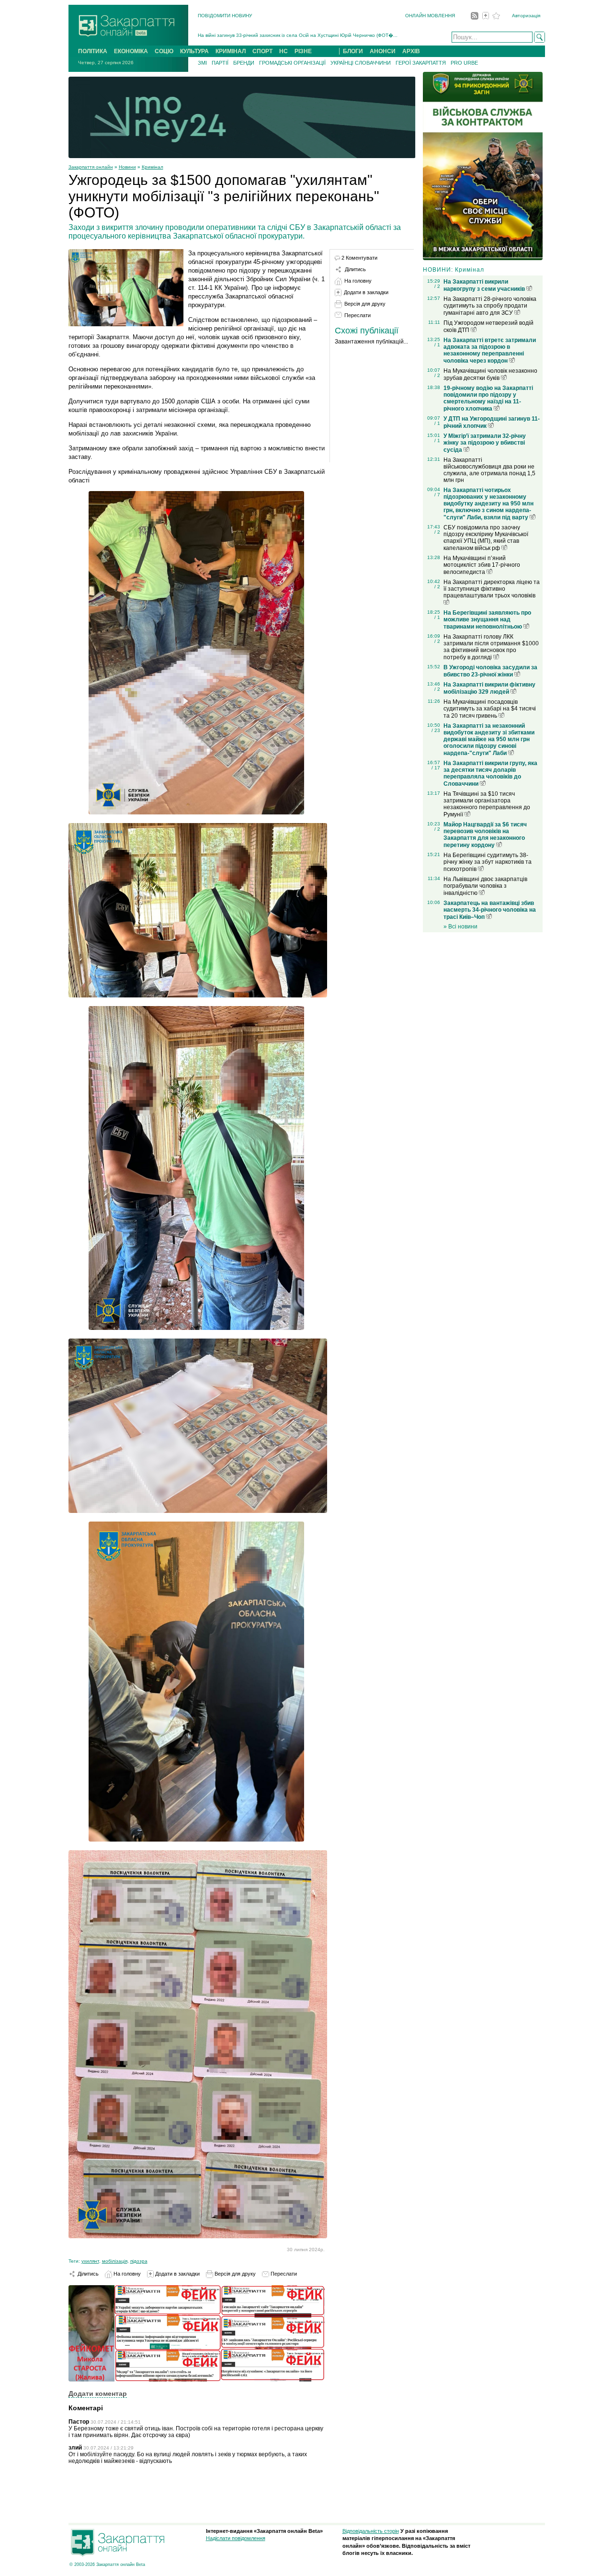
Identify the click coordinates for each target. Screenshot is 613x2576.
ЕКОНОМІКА (131, 51)
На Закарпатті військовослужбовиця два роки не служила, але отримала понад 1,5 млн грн (489, 470)
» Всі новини (460, 927)
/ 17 (436, 768)
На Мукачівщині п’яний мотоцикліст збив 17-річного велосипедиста (482, 565)
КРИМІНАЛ (231, 51)
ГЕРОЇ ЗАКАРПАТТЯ (421, 63)
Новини (127, 167)
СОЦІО (164, 51)
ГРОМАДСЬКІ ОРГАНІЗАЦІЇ (292, 63)
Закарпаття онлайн (91, 167)
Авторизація (526, 16)
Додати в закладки (177, 2274)
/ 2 (437, 286)
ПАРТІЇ (220, 63)
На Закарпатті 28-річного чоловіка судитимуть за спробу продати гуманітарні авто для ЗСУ (490, 306)
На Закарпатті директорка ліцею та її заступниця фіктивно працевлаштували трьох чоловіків (492, 589)
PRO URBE (464, 63)
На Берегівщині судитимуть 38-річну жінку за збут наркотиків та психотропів (488, 862)
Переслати (283, 2274)
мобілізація (115, 2261)
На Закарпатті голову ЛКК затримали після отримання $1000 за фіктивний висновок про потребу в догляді (491, 647)
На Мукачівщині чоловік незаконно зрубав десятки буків (490, 374)
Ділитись (87, 2274)
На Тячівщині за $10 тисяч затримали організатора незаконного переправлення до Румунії (487, 804)
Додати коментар (98, 2393)
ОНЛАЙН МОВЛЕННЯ (430, 16)
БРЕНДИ (244, 63)
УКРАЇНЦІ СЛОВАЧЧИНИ (361, 63)
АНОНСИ (383, 51)
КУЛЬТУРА (194, 51)
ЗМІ (202, 63)
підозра (139, 2261)
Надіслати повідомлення (236, 2538)
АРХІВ (411, 51)
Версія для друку (234, 2274)
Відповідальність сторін (371, 2531)
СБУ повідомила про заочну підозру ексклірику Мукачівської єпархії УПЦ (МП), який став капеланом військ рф (486, 538)
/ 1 (437, 345)
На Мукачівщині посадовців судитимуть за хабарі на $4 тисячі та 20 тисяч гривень (490, 709)
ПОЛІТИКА (93, 51)
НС (284, 51)
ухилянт (90, 2261)
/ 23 (436, 730)
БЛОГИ (353, 51)
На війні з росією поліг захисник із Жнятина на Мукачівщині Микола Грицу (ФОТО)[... (294, 38)
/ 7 (437, 495)
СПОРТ (262, 51)
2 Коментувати (359, 258)
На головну (126, 2274)
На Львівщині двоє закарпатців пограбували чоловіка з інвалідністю (485, 886)
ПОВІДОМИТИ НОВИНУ (225, 16)
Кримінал (153, 167)
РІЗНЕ (303, 51)
